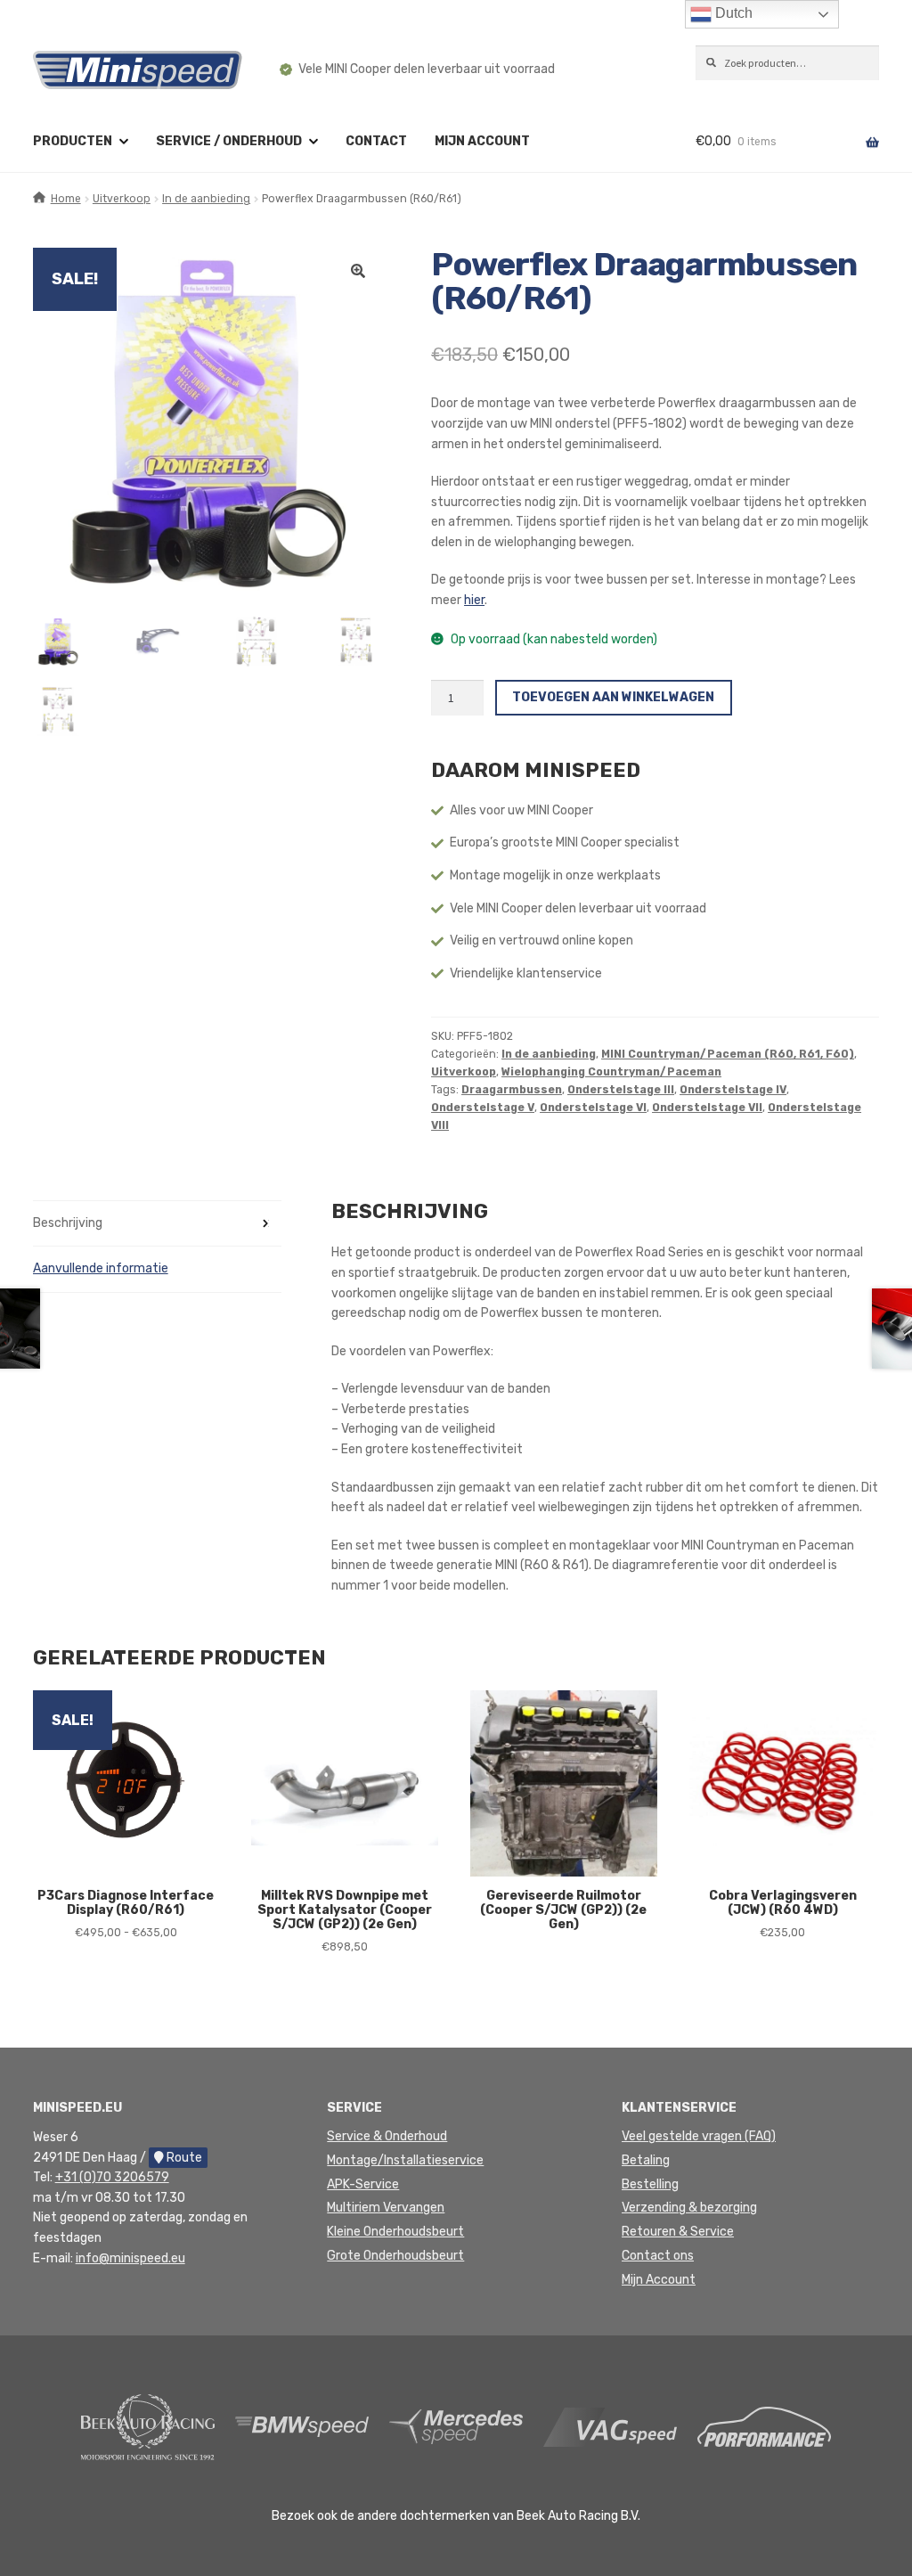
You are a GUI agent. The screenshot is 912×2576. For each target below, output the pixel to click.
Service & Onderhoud (387, 2136)
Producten (73, 141)
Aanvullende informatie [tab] (101, 1268)
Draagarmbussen (512, 1090)
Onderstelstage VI (593, 1108)
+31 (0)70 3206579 (112, 2177)
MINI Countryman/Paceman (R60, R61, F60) (728, 1054)
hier (474, 600)
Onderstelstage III (621, 1090)
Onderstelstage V (483, 1108)
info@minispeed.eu (130, 2258)
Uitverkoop (122, 199)
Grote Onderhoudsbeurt (395, 2256)
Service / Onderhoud (229, 141)
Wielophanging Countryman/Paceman (611, 1072)
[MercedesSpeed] (456, 2426)
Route (183, 2158)
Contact (376, 141)
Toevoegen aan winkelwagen (613, 697)
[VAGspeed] (610, 2426)
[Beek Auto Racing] (148, 2426)
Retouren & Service (678, 2232)
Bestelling (650, 2184)
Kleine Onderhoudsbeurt (395, 2232)
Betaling (646, 2160)
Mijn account (482, 141)
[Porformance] (764, 2426)
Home (66, 199)
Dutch (732, 13)
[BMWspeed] (302, 2426)
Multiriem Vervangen (386, 2208)
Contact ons (658, 2256)
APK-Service (363, 2184)
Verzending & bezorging (689, 2208)
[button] (358, 271)
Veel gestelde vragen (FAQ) (699, 2136)
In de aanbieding (206, 199)
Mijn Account (659, 2280)
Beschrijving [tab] (68, 1223)
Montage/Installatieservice (405, 2160)
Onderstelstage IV (733, 1090)
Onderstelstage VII (707, 1108)
